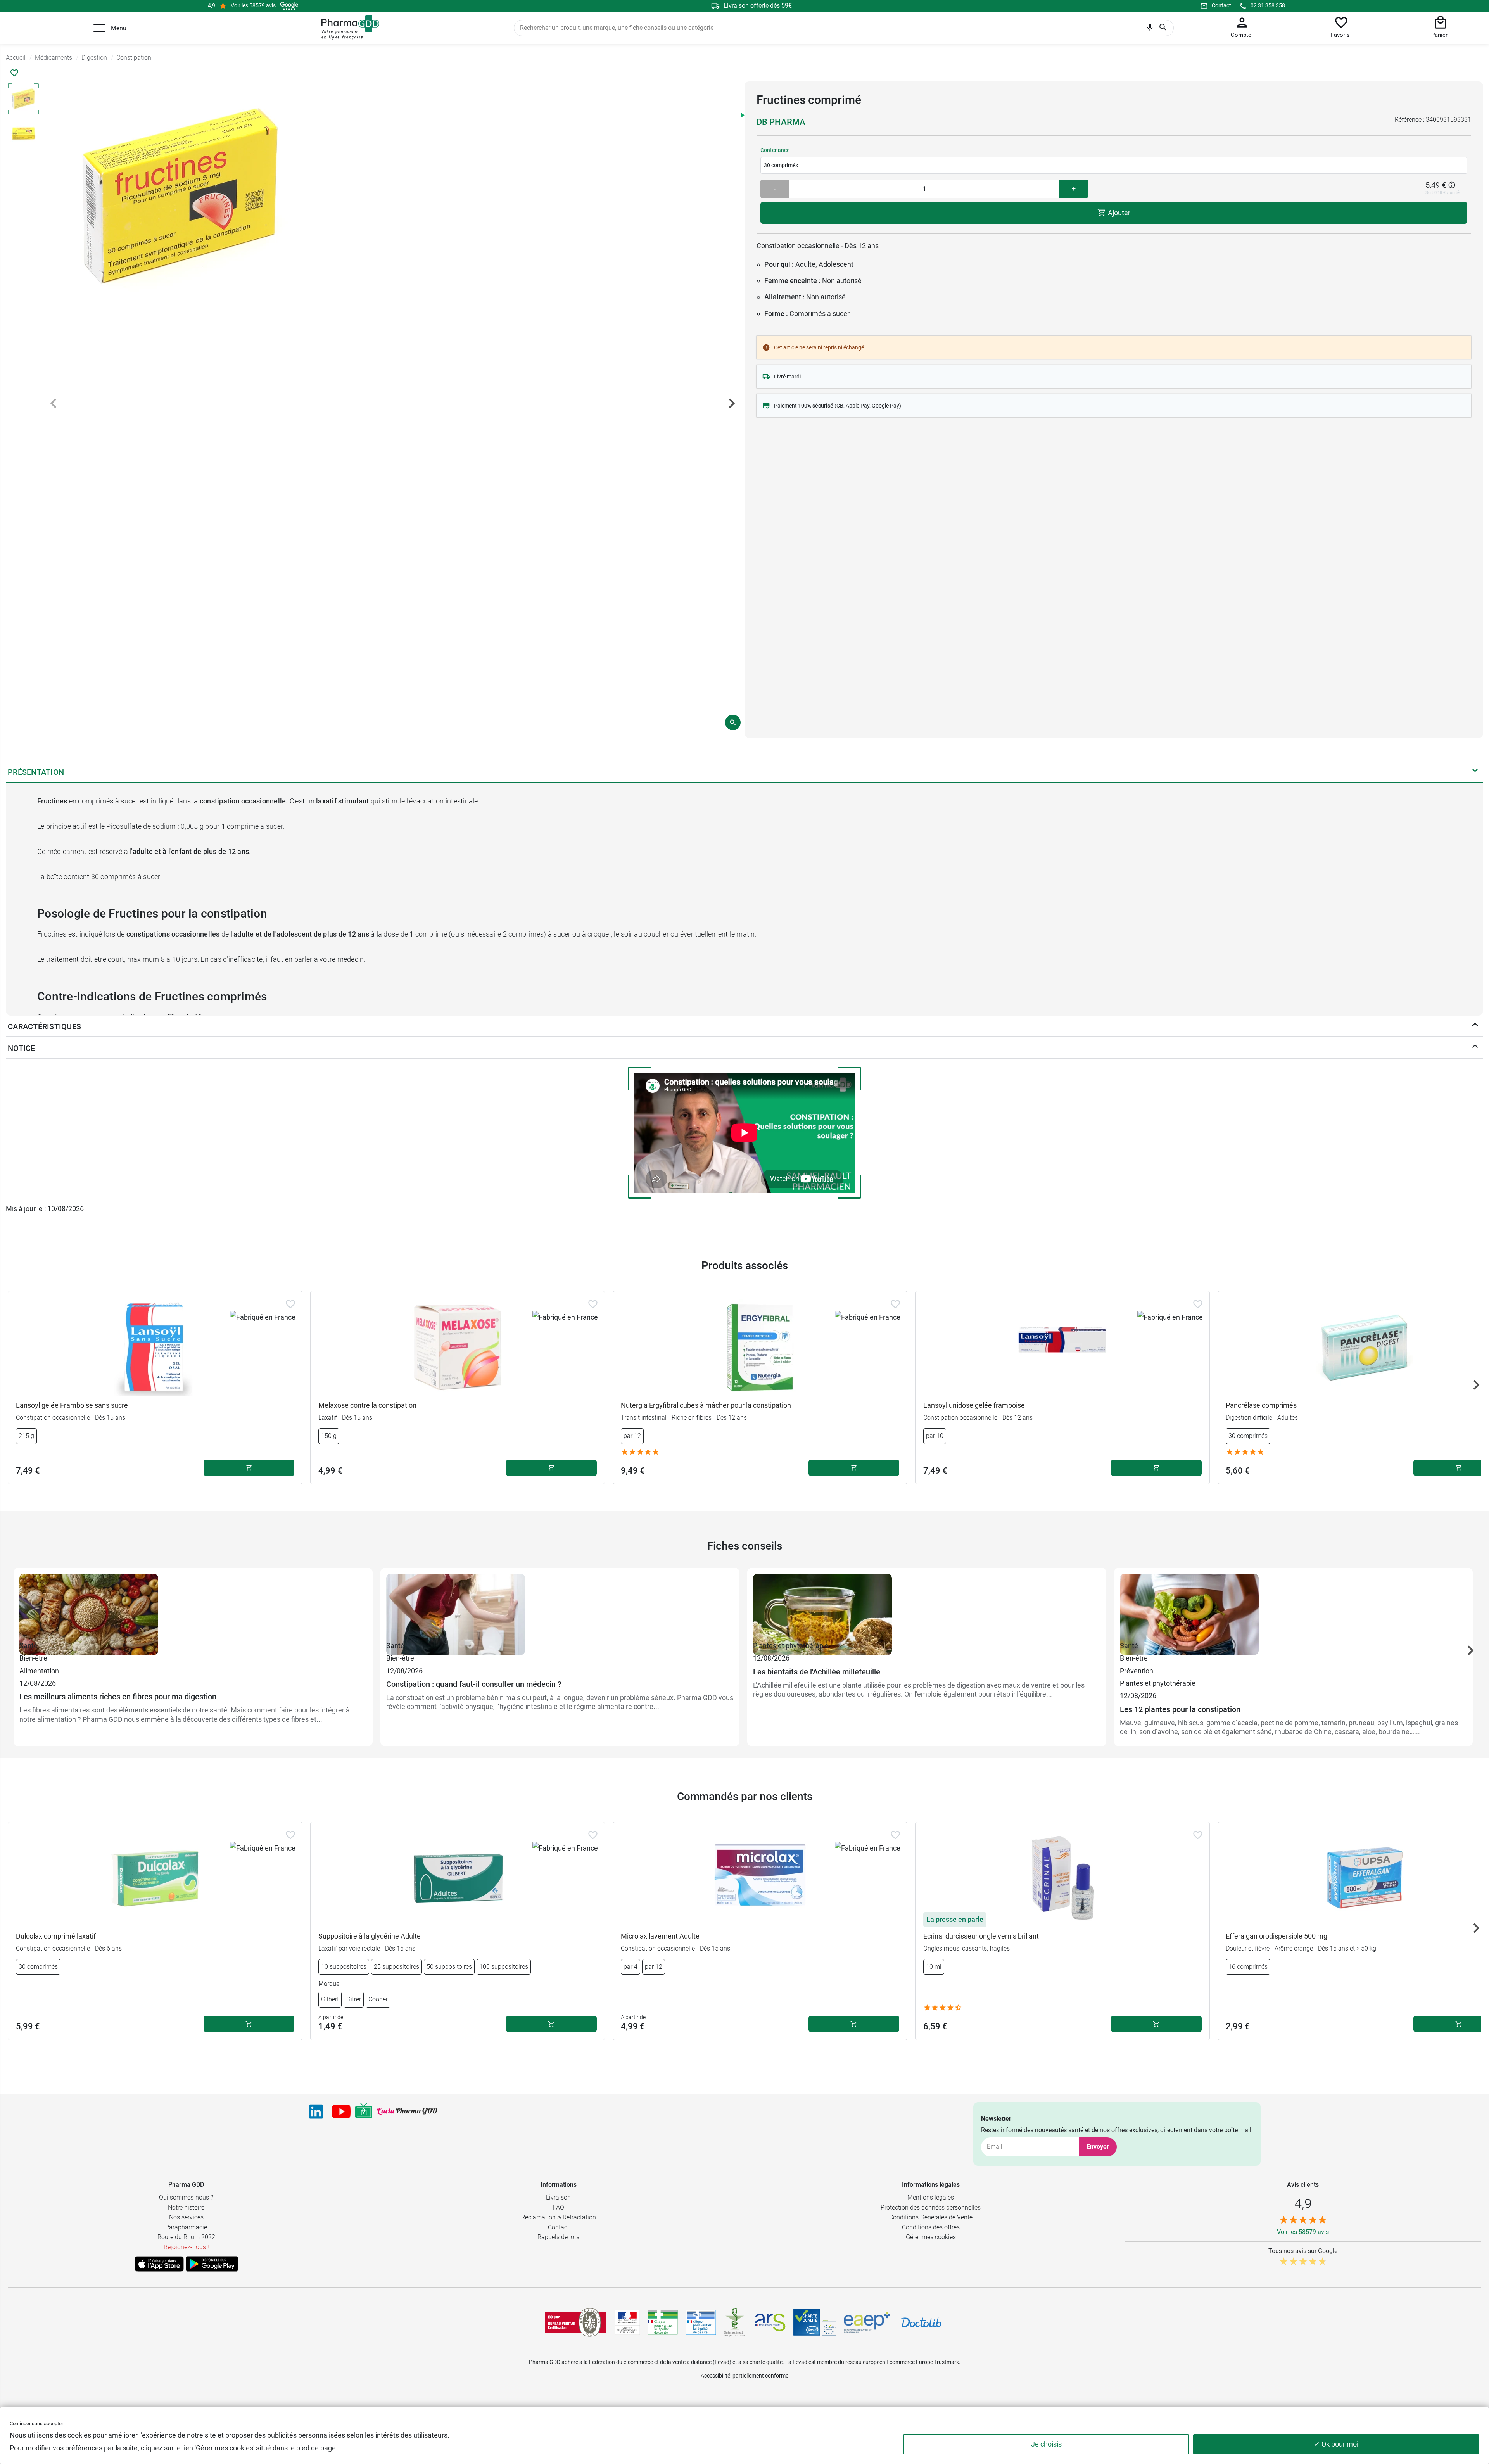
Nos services (186, 2217)
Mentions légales (931, 2197)
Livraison (558, 2197)
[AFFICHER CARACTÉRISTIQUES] (1475, 1026)
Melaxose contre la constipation (367, 1405)
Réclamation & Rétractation (559, 2217)
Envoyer (1098, 2147)
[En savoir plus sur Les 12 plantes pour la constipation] (1294, 1607)
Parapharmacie (186, 2227)
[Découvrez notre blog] (407, 2111)
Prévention (1137, 1671)
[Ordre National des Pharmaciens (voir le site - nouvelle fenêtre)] (735, 2322)
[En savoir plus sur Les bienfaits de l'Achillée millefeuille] (927, 1607)
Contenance (775, 150)
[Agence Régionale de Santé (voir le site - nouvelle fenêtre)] (770, 2322)
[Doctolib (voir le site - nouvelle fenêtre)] (921, 2322)
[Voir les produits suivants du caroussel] (1476, 1385)
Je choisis (1046, 2444)
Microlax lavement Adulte (660, 1936)
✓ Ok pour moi (1336, 2444)
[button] (99, 28)
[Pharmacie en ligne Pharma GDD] (348, 28)
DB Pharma (781, 122)
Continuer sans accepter (36, 2423)
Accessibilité (715, 2376)
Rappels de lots (558, 2237)
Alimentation (39, 1671)
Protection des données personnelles (931, 2207)
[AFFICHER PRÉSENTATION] (1475, 772)
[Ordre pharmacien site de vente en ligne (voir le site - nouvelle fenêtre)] (663, 2322)
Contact (1221, 5)
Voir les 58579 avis (253, 5)
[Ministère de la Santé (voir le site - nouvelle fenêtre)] (627, 2322)
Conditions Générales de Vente (931, 2217)
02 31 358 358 (1268, 5)
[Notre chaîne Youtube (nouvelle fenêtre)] (341, 2112)
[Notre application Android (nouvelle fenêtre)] (212, 2264)
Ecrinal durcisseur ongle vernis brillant (981, 1936)
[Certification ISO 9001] (576, 2322)
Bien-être (33, 1658)
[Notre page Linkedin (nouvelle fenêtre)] (316, 2112)
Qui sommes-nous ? (186, 2197)
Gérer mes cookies (931, 2237)
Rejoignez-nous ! (186, 2247)
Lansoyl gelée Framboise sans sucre (72, 1405)
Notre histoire (186, 2207)
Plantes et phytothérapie (791, 1646)
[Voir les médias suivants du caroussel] (732, 403)
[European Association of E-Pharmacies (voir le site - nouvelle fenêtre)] (867, 2322)
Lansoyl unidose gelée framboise (974, 1405)
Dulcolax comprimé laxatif (56, 1936)
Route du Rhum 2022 (186, 2237)
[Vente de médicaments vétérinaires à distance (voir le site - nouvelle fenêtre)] (701, 2322)
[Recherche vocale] (1150, 29)
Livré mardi (787, 377)
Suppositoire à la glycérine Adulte (370, 1936)
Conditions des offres (931, 2227)
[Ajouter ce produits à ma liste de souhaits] (14, 73)
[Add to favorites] (290, 1304)
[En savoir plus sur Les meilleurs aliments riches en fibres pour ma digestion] (193, 1607)
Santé (29, 1646)
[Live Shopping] (364, 2112)
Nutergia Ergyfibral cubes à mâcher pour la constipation (706, 1405)
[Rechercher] (1163, 28)
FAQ (559, 2207)
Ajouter (1118, 213)
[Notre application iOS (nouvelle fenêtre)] (159, 2264)
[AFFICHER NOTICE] (1475, 1048)
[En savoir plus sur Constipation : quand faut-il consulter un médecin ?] (560, 1607)
